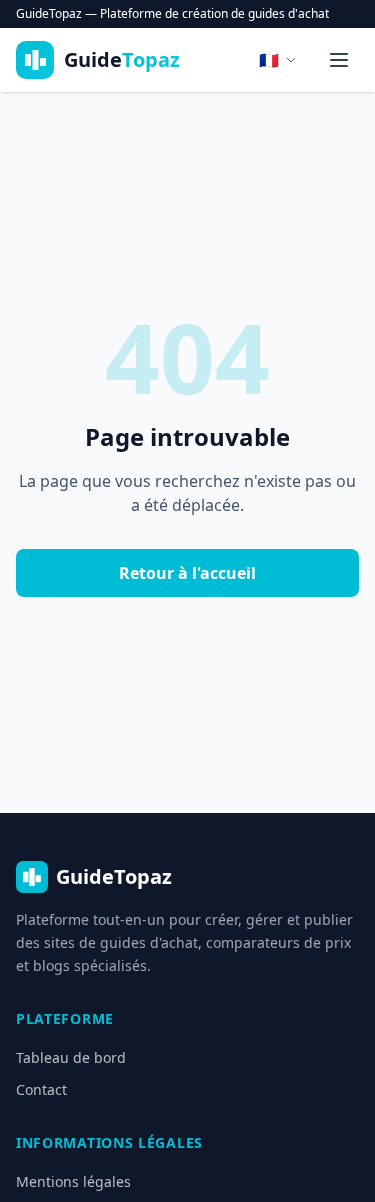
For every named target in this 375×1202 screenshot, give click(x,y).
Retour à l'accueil (187, 573)
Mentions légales (73, 1181)
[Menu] (339, 60)
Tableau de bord (71, 1057)
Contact (41, 1089)
